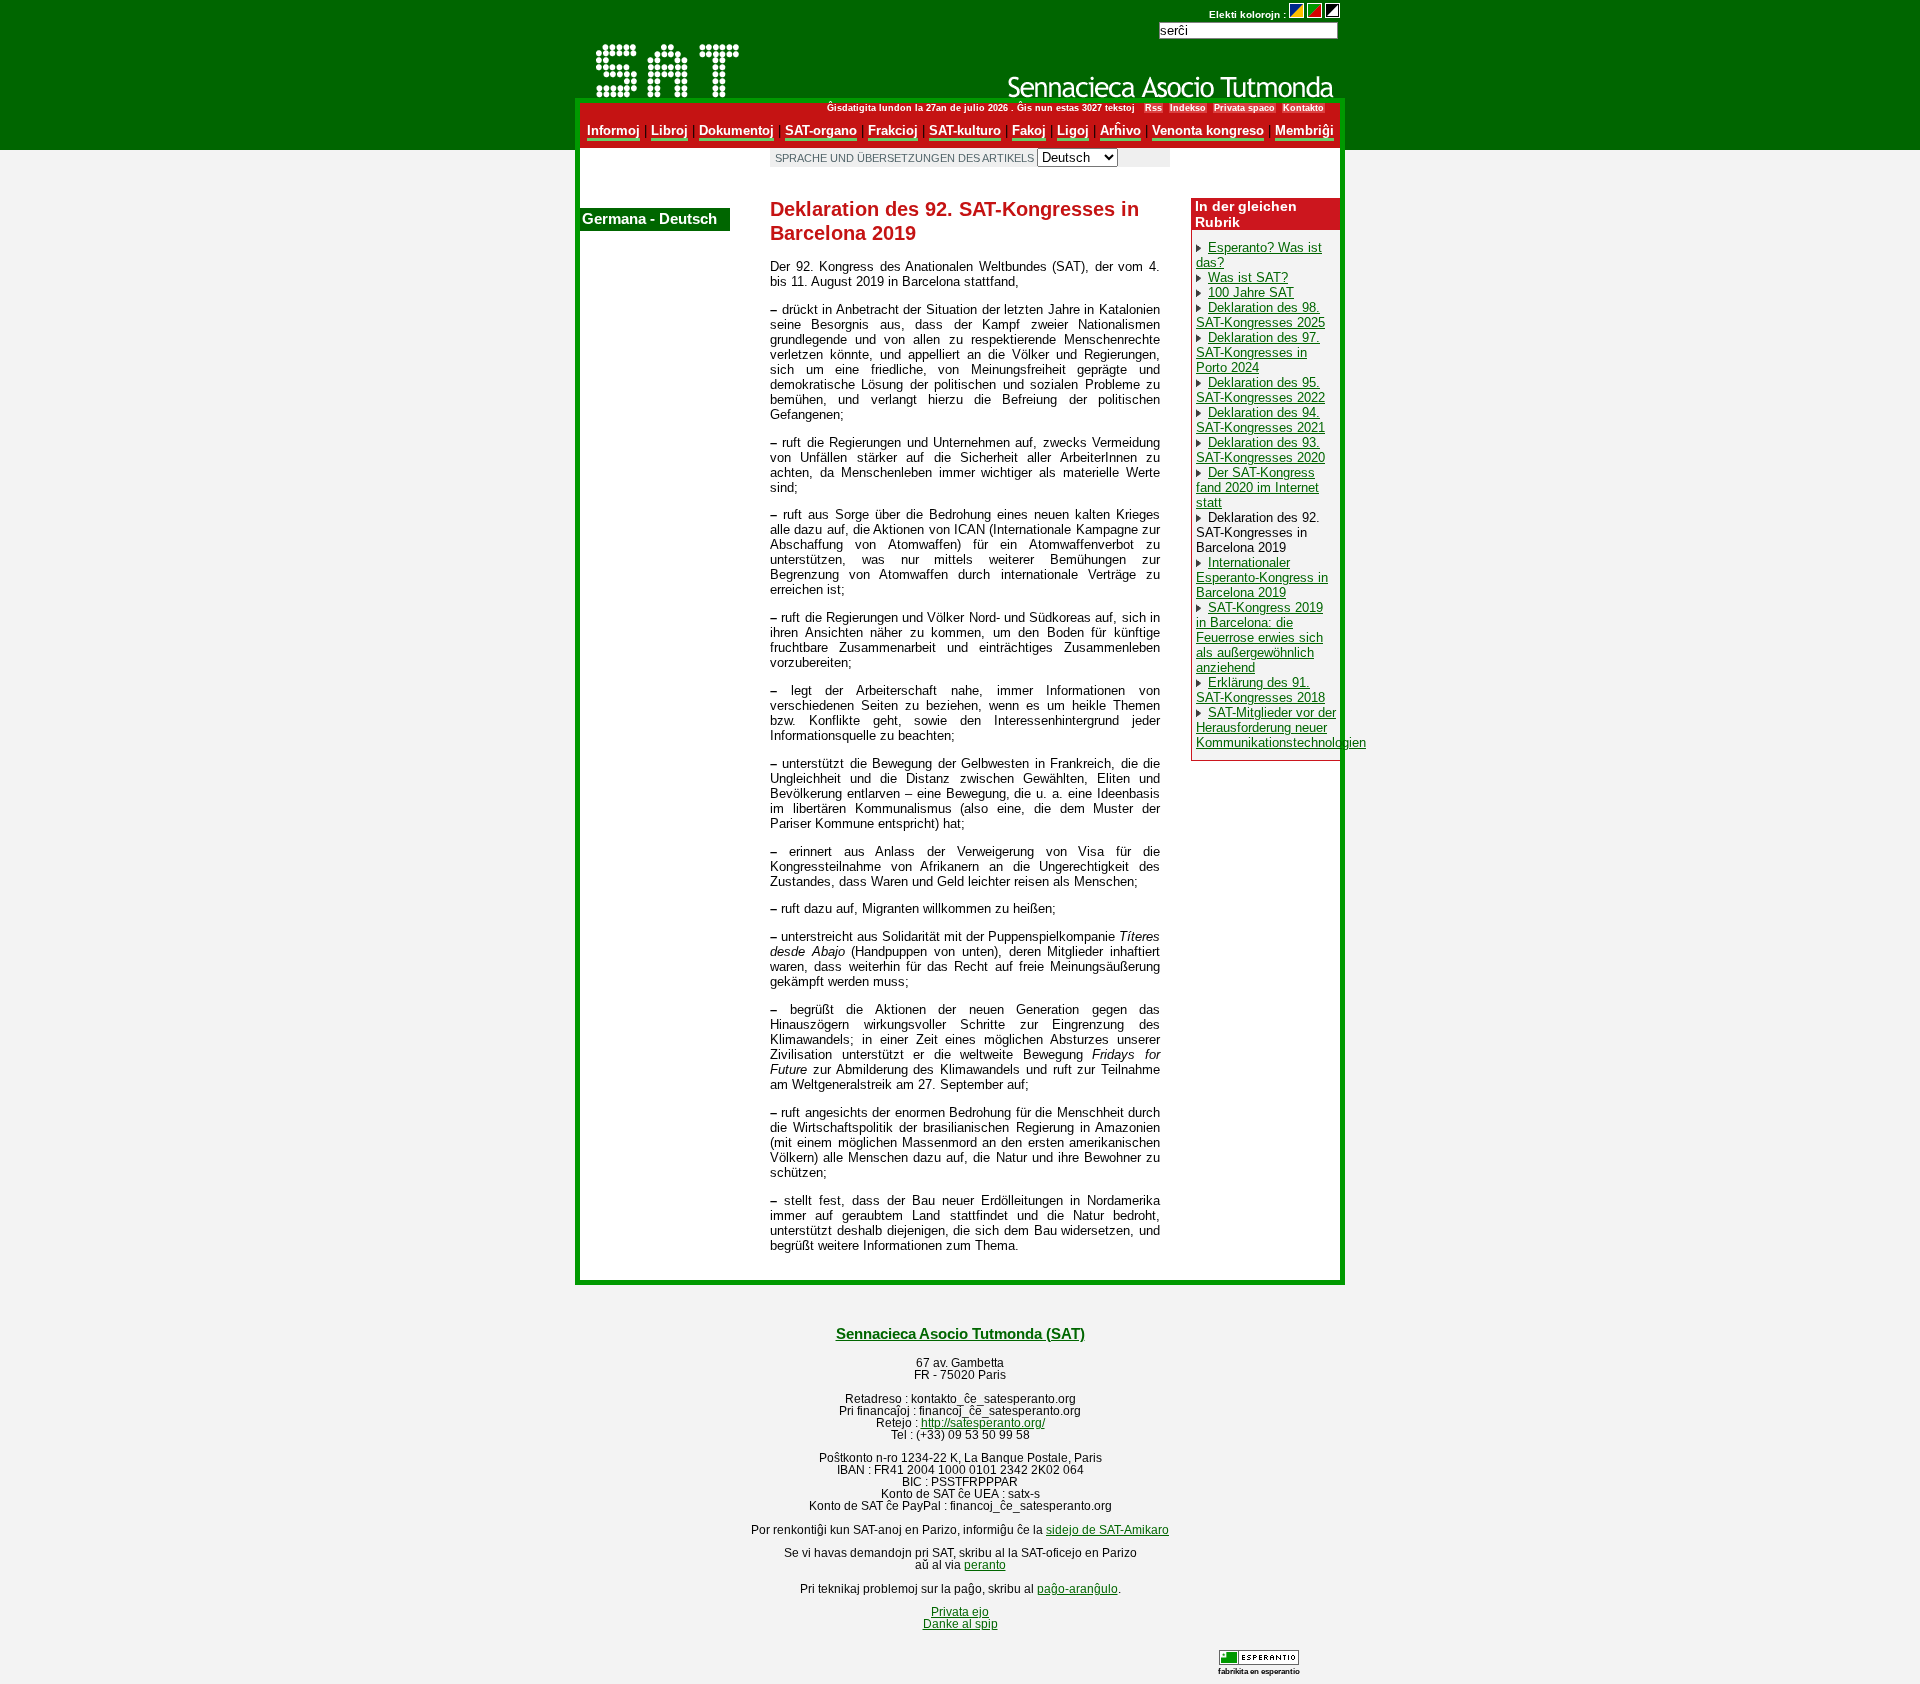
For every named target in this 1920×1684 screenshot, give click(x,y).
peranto (985, 1565)
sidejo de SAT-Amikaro (1107, 1530)
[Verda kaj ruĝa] (1314, 14)
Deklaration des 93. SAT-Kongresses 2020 (1260, 450)
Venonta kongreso (1208, 130)
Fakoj (1029, 130)
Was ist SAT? (1248, 277)
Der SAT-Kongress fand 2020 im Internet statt (1257, 487)
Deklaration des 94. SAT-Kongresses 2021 (1260, 420)
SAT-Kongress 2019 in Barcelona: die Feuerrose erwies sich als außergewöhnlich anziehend (1259, 637)
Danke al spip (960, 1624)
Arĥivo (1120, 130)
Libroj (669, 130)
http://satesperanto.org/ (983, 1423)
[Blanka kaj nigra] (1332, 14)
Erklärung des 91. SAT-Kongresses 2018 (1260, 690)
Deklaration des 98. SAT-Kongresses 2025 (1260, 315)
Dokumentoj (736, 130)
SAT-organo (821, 130)
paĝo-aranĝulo (1077, 1589)
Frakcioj (893, 130)
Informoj (613, 130)
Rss (1153, 108)
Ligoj (1073, 130)
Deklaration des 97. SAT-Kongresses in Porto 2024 (1258, 352)
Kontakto (1303, 108)
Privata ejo (960, 1612)
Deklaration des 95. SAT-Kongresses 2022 (1260, 390)
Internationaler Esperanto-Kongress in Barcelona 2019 (1262, 577)
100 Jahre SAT (1251, 292)
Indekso (1188, 108)
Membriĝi (1304, 130)
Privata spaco (1244, 108)
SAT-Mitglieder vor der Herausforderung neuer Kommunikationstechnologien (1281, 727)
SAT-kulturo (965, 130)
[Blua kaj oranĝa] (1296, 14)
